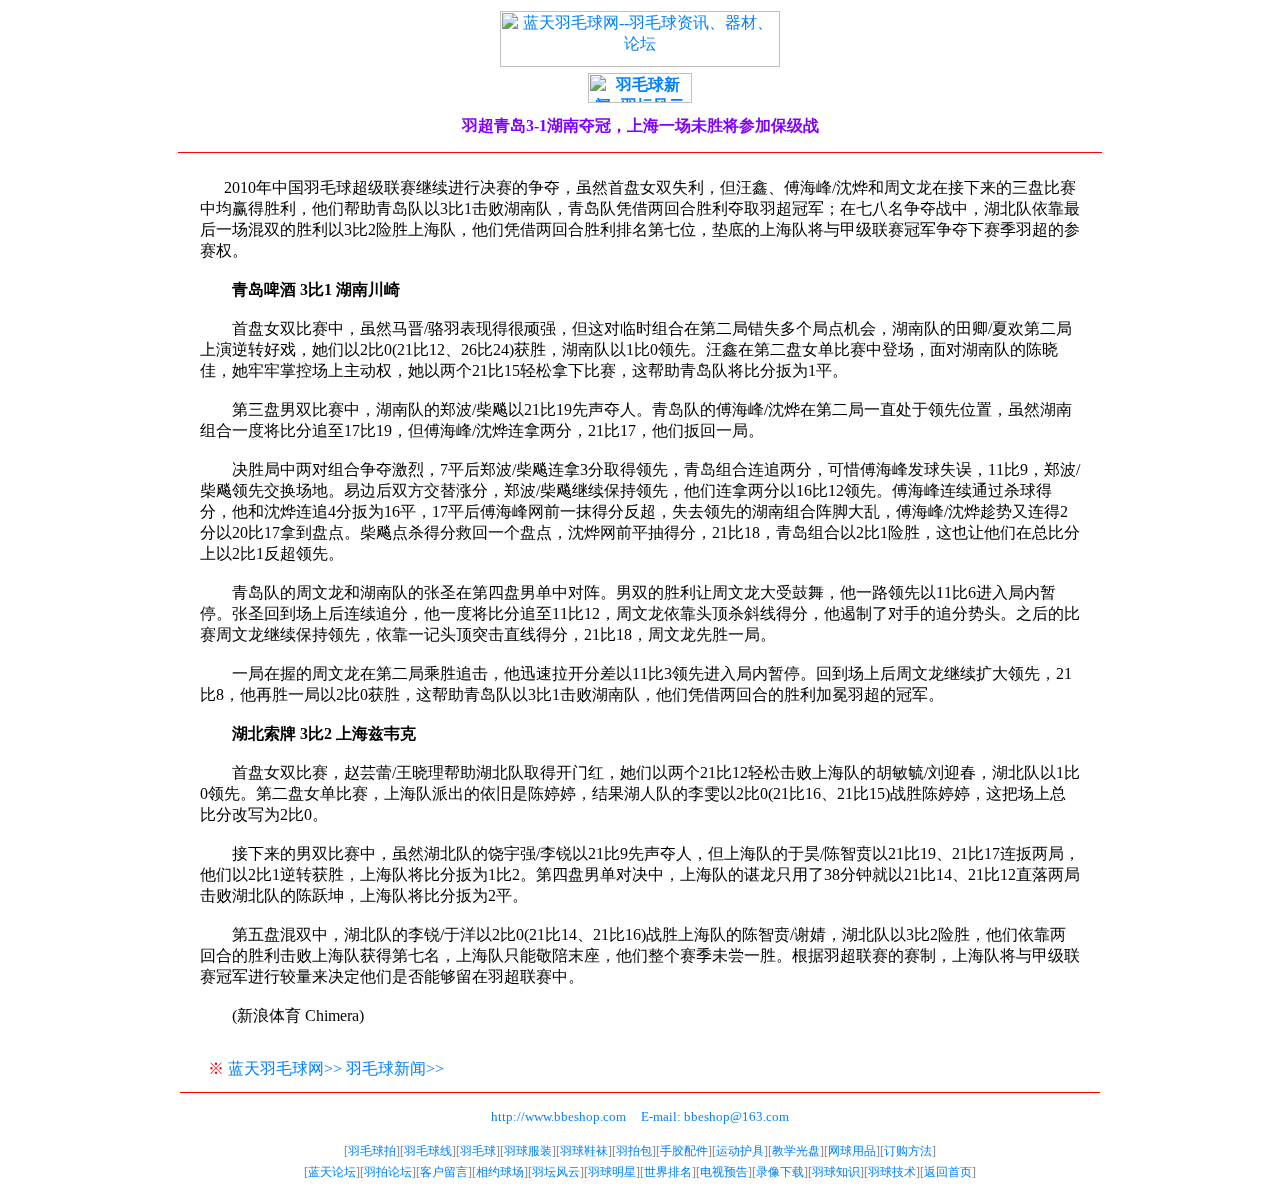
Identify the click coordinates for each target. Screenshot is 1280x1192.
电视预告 (724, 1172)
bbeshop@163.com (736, 1116)
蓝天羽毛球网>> (285, 1068)
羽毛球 (478, 1151)
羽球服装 (528, 1151)
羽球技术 (892, 1172)
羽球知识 (836, 1172)
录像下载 (780, 1172)
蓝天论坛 (332, 1172)
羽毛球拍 (372, 1151)
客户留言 (444, 1172)
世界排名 (668, 1172)
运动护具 (740, 1151)
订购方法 (908, 1151)
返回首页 (948, 1172)
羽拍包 (634, 1151)
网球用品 (852, 1151)
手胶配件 (684, 1151)
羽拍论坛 (388, 1172)
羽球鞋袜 (584, 1151)
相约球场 (500, 1172)
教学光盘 (796, 1151)
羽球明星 (612, 1172)
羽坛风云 (556, 1172)
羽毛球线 (428, 1151)
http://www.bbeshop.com (558, 1116)
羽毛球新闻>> (395, 1068)
